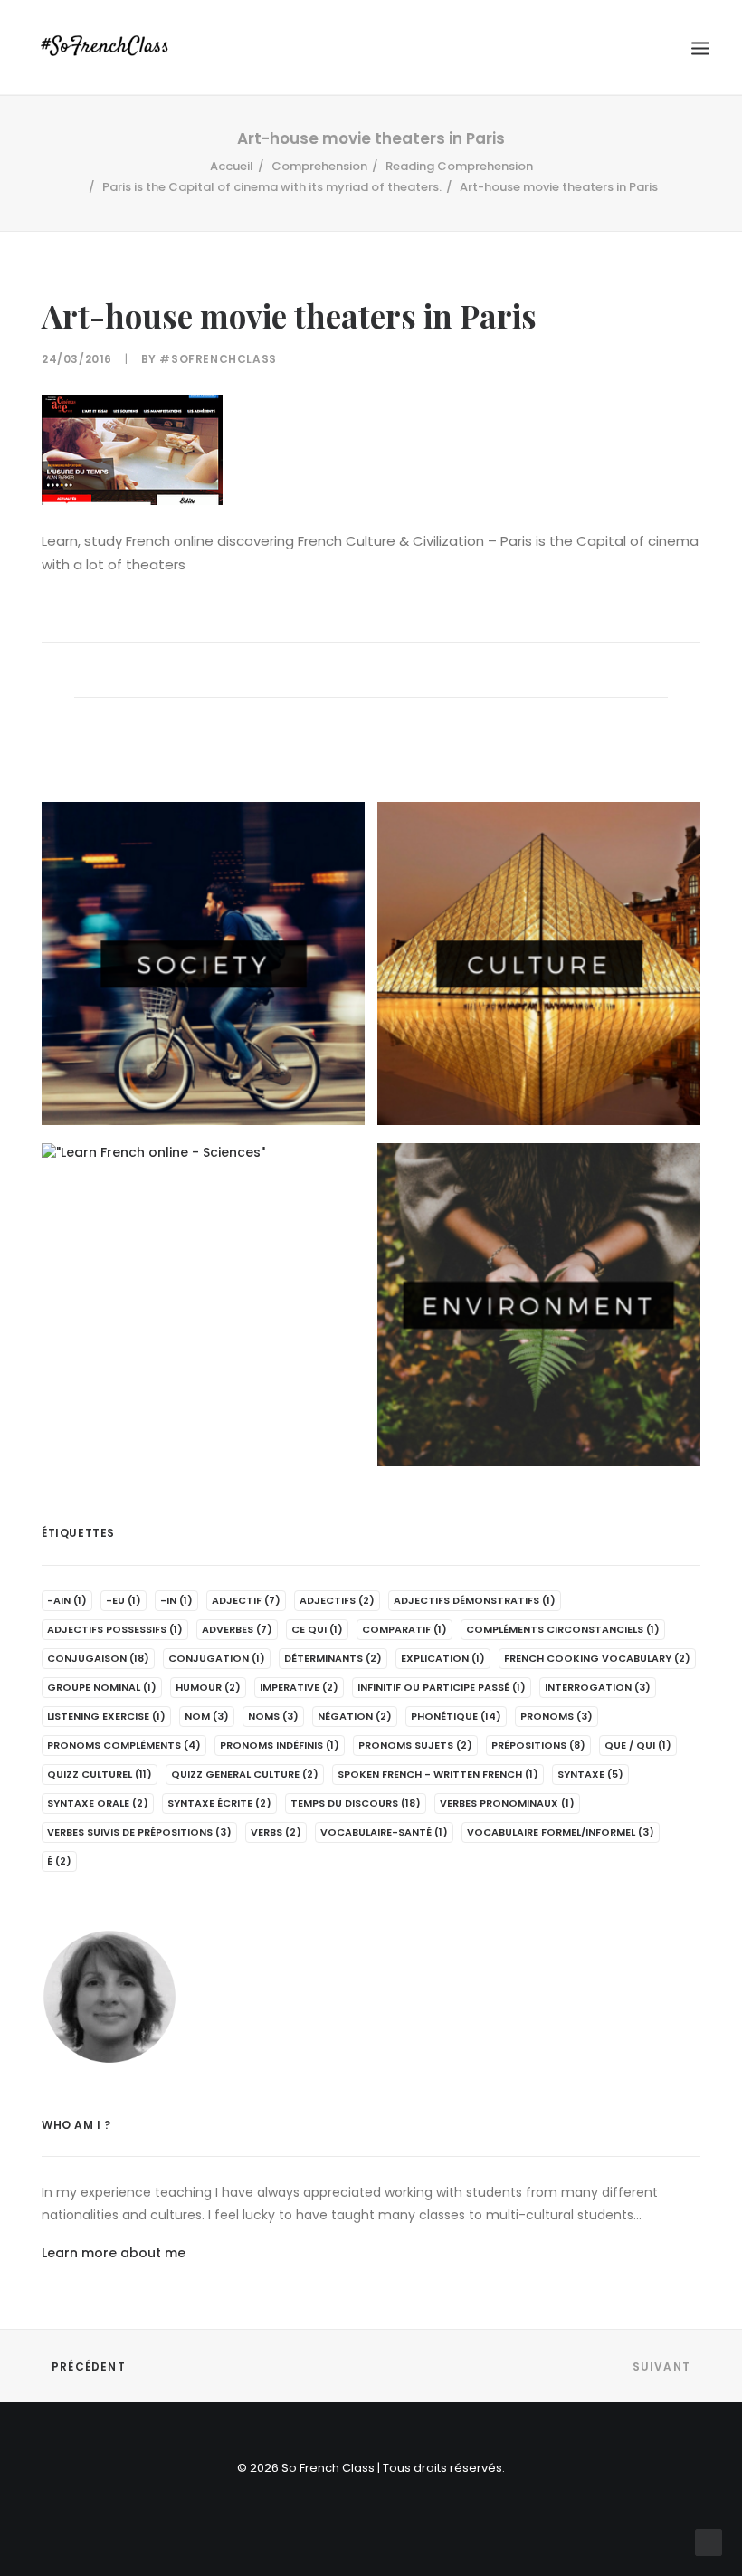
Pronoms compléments (124, 1745)
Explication (443, 1658)
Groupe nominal (102, 1687)
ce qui (317, 1629)
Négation (355, 1716)
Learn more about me (114, 2253)
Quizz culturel (100, 1774)
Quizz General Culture (245, 1774)
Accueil (232, 166)
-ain (67, 1600)
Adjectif (246, 1600)
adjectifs (337, 1600)
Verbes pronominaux (507, 1803)
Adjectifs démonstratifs (475, 1600)
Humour (208, 1687)
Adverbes (237, 1629)
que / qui (638, 1745)
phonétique (456, 1716)
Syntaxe (590, 1774)
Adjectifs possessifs (115, 1629)
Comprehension (319, 166)
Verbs (276, 1832)
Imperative (299, 1687)
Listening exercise (106, 1716)
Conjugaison (98, 1658)
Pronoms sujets (415, 1745)
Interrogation (598, 1687)
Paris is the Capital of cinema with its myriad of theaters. (272, 187)
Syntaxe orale (98, 1803)
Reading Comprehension (459, 166)
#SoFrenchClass (218, 359)
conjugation (217, 1658)
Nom (207, 1716)
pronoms (556, 1716)
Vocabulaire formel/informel (561, 1832)
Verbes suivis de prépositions (139, 1832)
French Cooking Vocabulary (597, 1658)
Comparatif (404, 1629)
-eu (124, 1600)
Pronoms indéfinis (280, 1745)
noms (273, 1716)
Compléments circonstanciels (563, 1629)
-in (176, 1600)
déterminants (333, 1658)
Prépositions (538, 1745)
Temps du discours (356, 1803)
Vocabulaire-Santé (384, 1832)
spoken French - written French (438, 1774)
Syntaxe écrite (219, 1803)
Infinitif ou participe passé (442, 1687)
